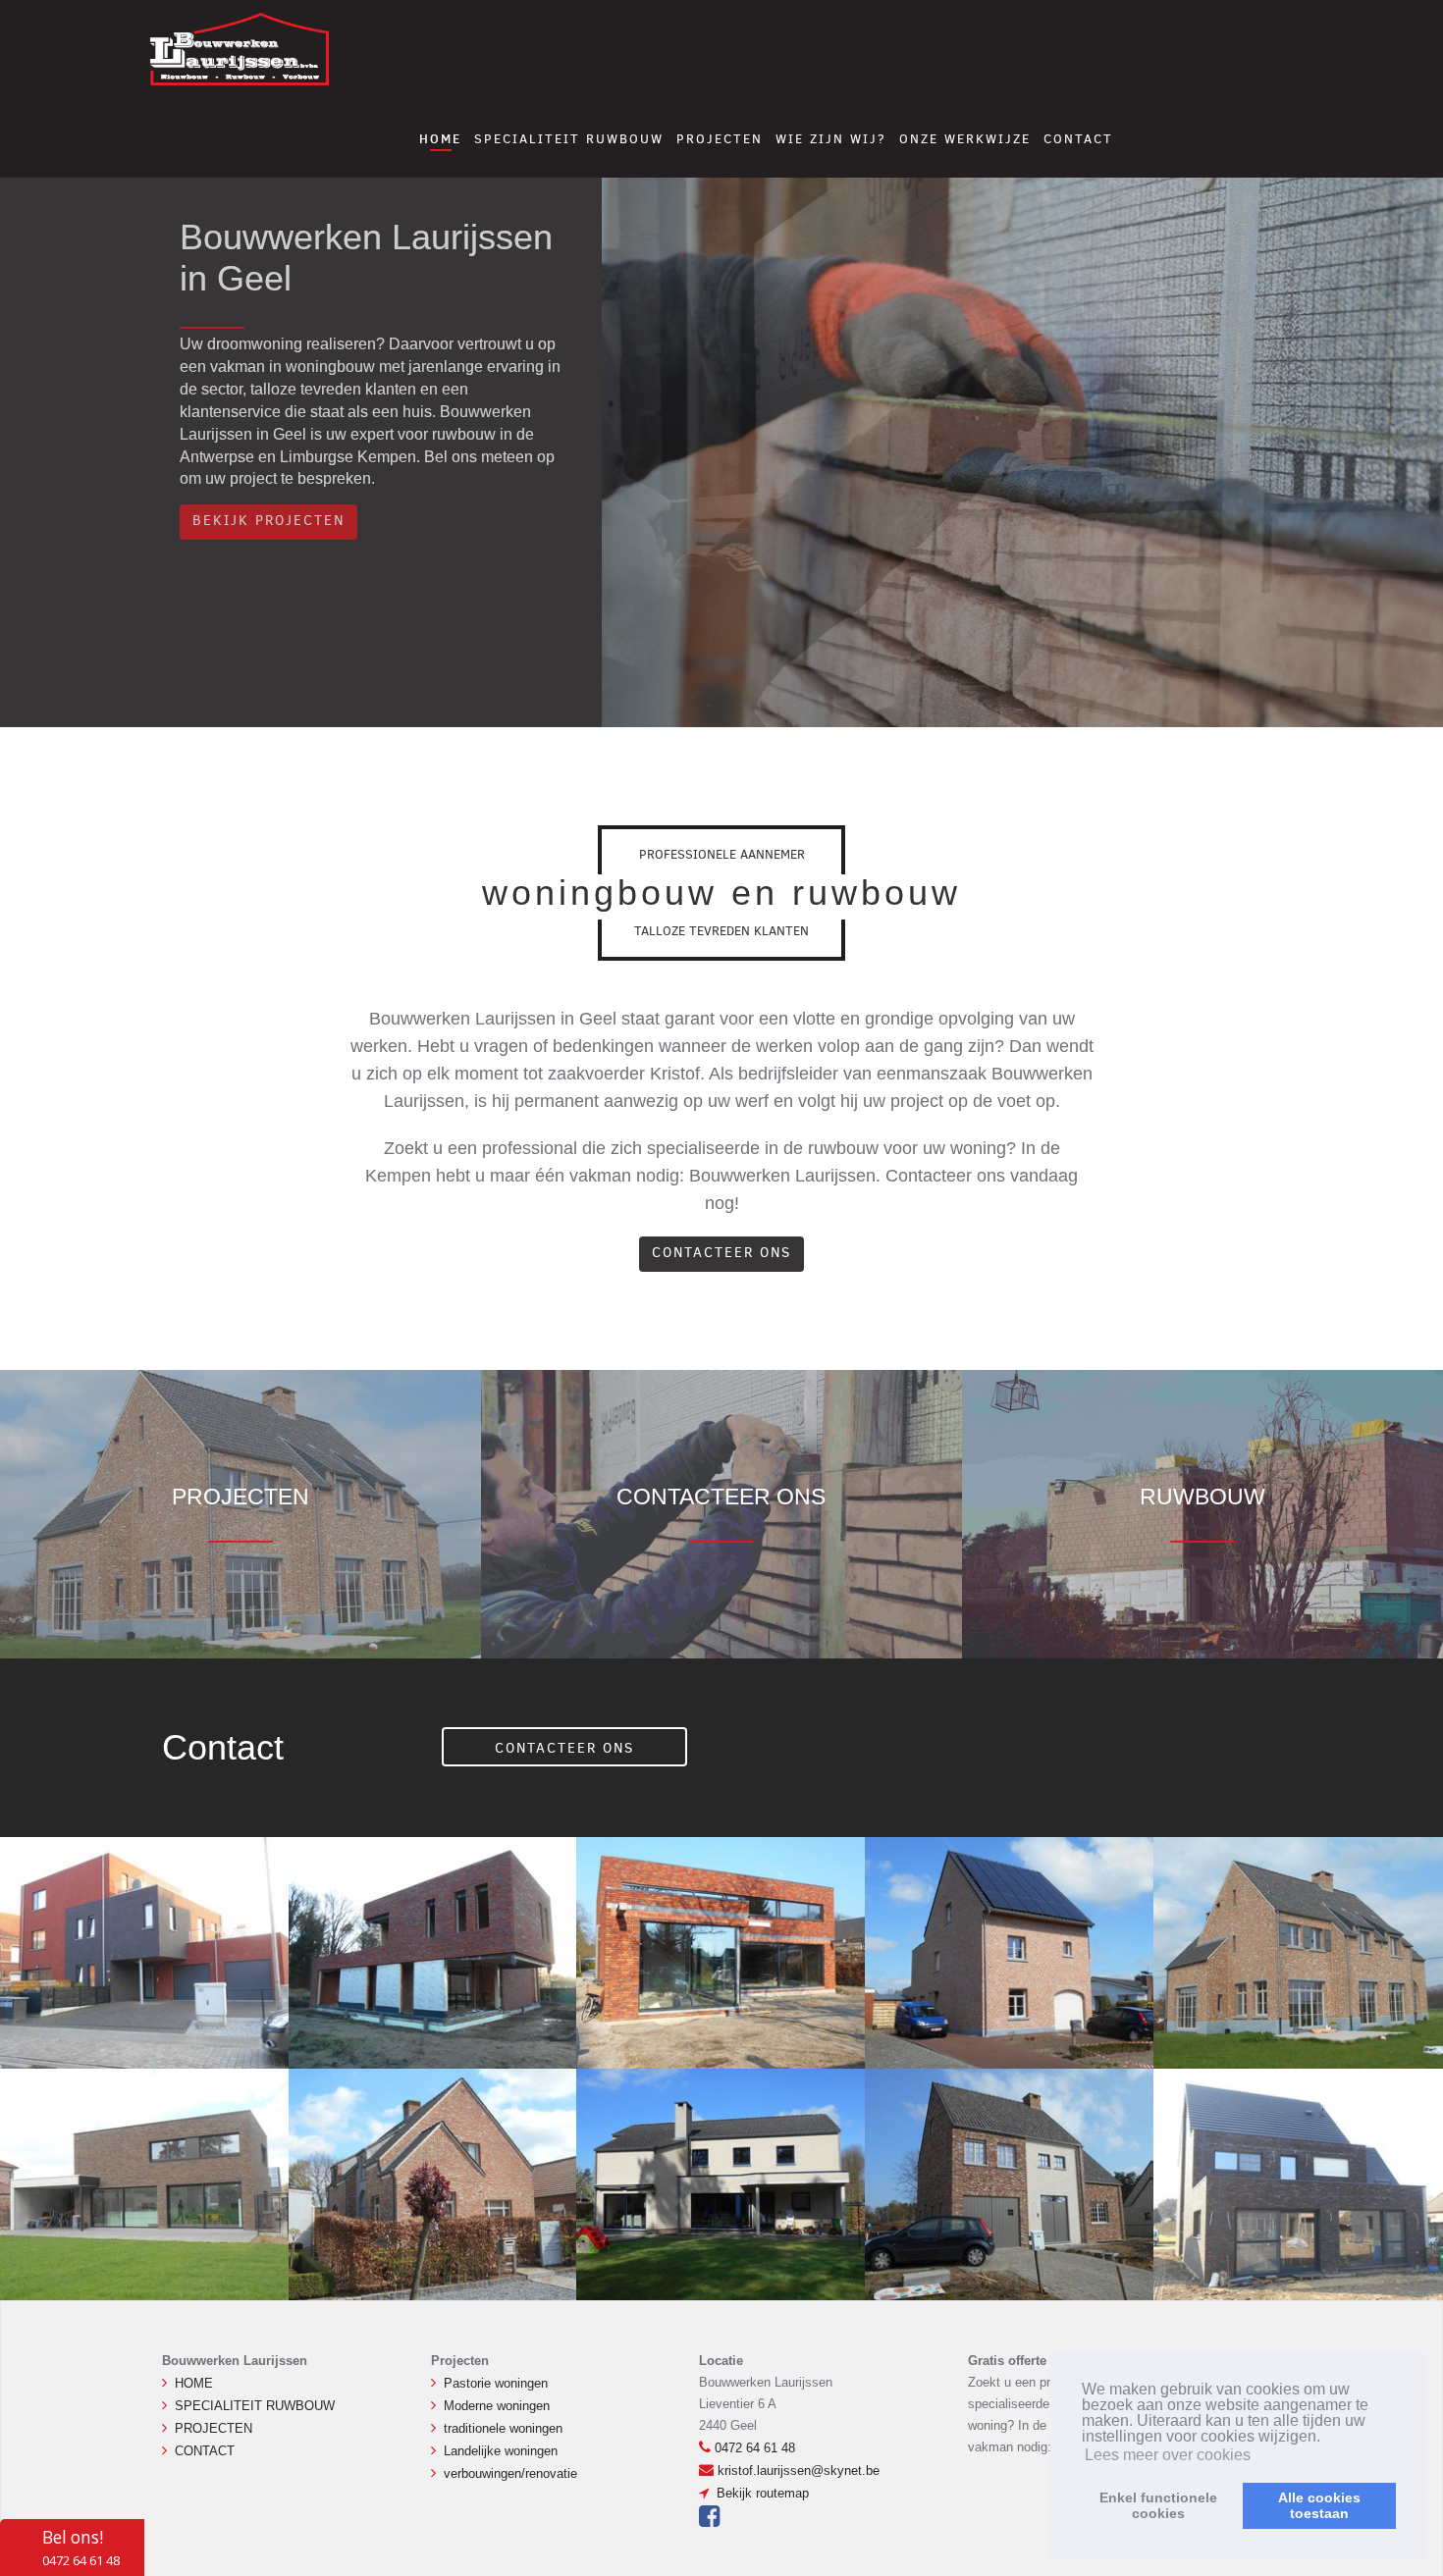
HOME (440, 138)
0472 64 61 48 (755, 2448)
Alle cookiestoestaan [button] (1319, 2505)
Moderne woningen (497, 2406)
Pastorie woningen (496, 2383)
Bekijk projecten (268, 521)
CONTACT (1078, 139)
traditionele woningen (503, 2428)
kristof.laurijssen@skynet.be (799, 2471)
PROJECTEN (720, 139)
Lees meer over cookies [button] (1168, 2455)
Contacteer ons (721, 1253)
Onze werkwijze (965, 139)
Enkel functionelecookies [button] (1158, 2505)
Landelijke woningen (501, 2451)
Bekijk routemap (761, 2493)
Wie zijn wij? (831, 139)
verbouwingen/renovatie (510, 2473)
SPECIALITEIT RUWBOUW (569, 139)
